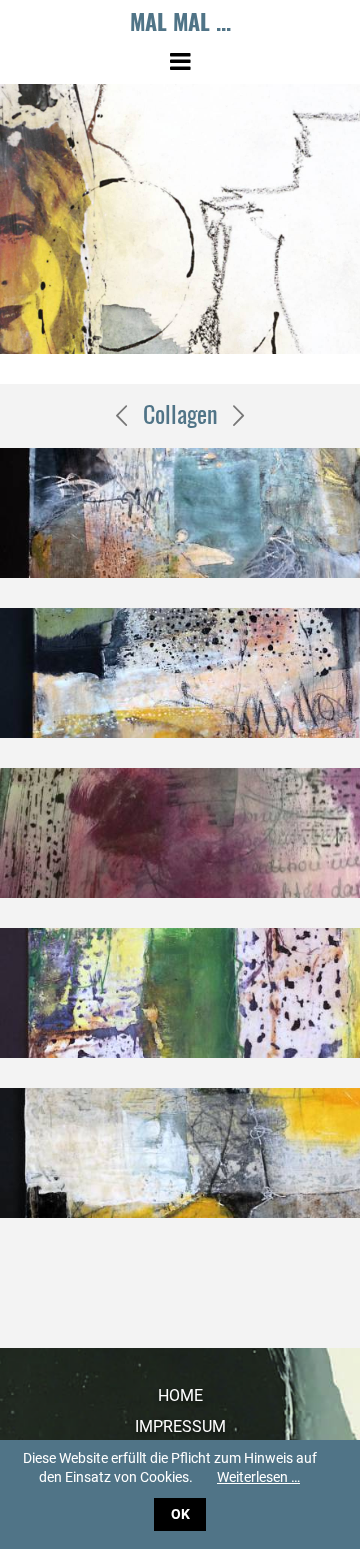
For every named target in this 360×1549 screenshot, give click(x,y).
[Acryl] (122, 413)
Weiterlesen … (258, 1477)
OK (180, 1514)
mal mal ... (180, 21)
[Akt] (239, 413)
